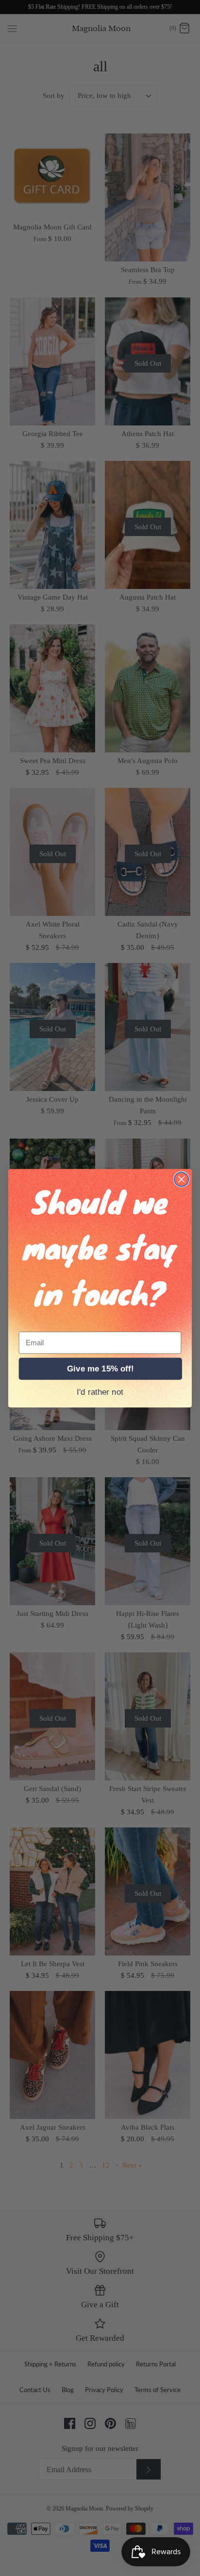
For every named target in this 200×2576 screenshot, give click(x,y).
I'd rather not (100, 1392)
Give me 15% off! (100, 1369)
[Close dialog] (181, 1179)
